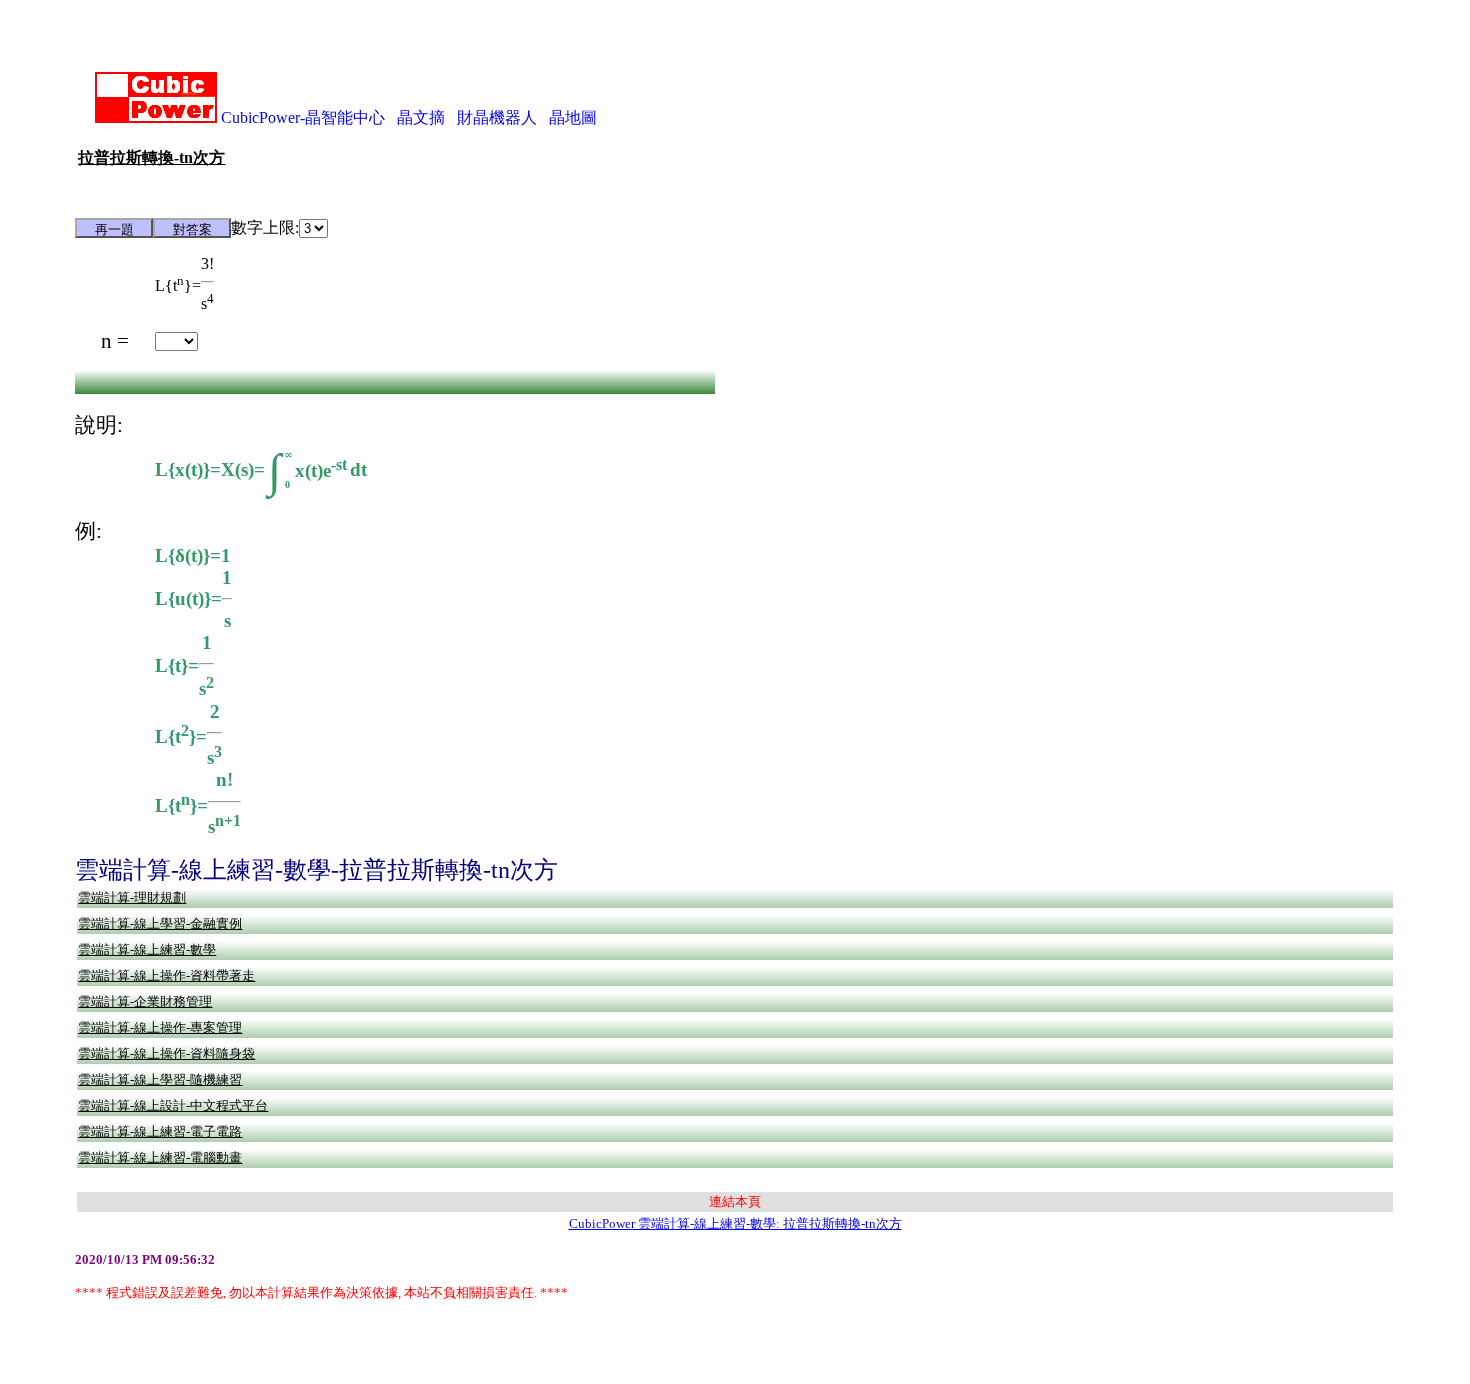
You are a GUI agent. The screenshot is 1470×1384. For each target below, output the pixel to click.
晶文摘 (421, 117)
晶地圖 (573, 117)
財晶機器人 (497, 117)
